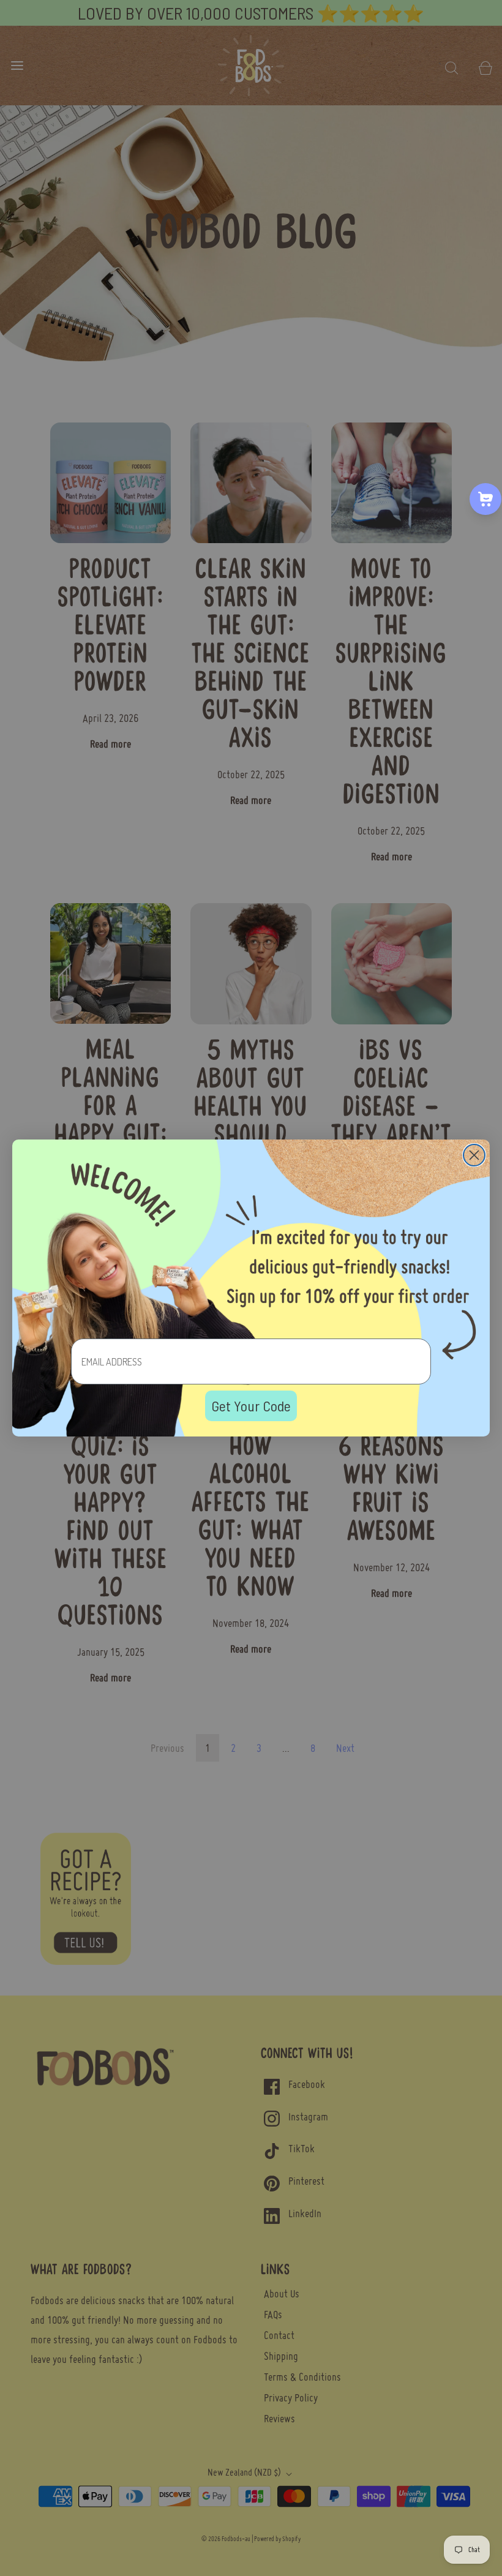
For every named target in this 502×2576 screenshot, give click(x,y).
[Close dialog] (474, 1155)
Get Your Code (251, 1406)
